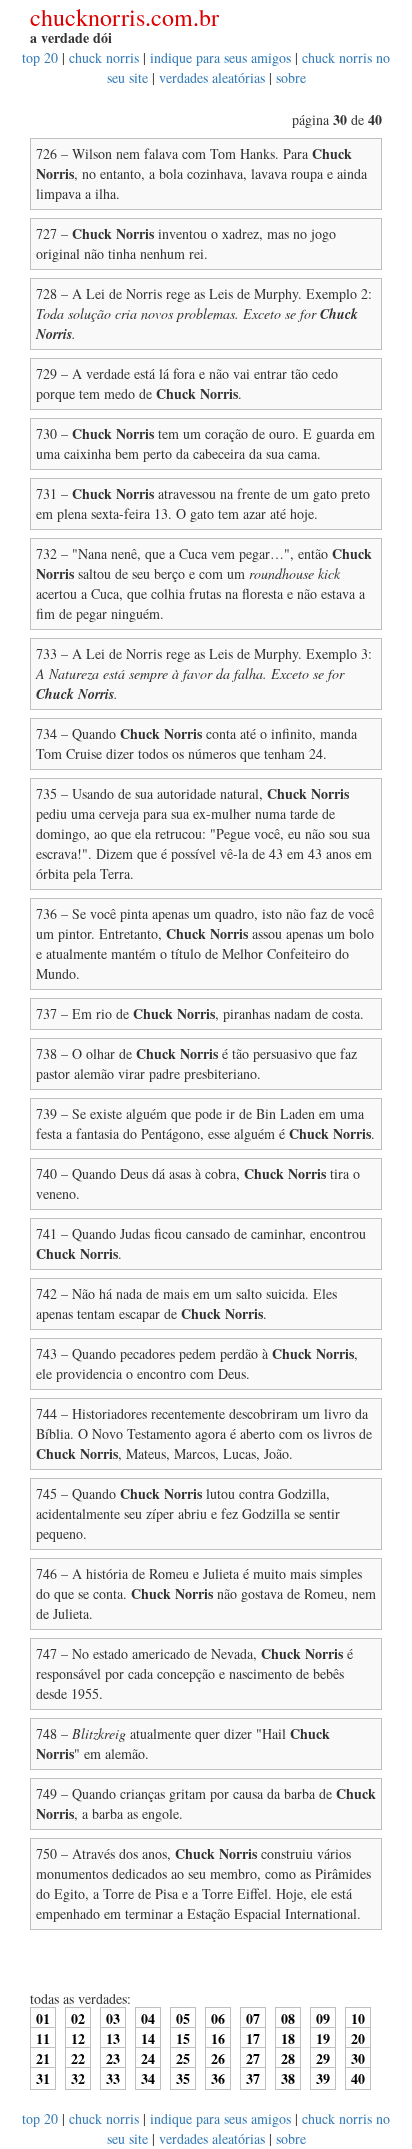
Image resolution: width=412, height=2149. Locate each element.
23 (113, 2058)
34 (148, 2078)
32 (78, 2078)
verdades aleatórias (212, 77)
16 (218, 2038)
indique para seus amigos (220, 57)
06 (218, 2018)
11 (43, 2038)
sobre (291, 77)
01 (43, 2018)
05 (183, 2018)
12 (78, 2038)
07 (253, 2018)
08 (288, 2018)
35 (183, 2078)
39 (323, 2078)
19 (323, 2038)
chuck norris (104, 57)
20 (358, 2038)
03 (113, 2018)
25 (183, 2058)
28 (288, 2058)
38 (288, 2078)
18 (288, 2038)
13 (113, 2038)
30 (358, 2058)
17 (253, 2038)
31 (43, 2078)
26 (218, 2058)
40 (358, 2078)
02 (78, 2018)
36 (218, 2078)
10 (358, 2018)
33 (113, 2078)
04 (148, 2018)
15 (183, 2038)
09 (323, 2018)
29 (323, 2058)
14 (148, 2038)
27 (253, 2058)
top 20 (40, 57)
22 (78, 2058)
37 (253, 2078)
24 (148, 2058)
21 (43, 2058)
